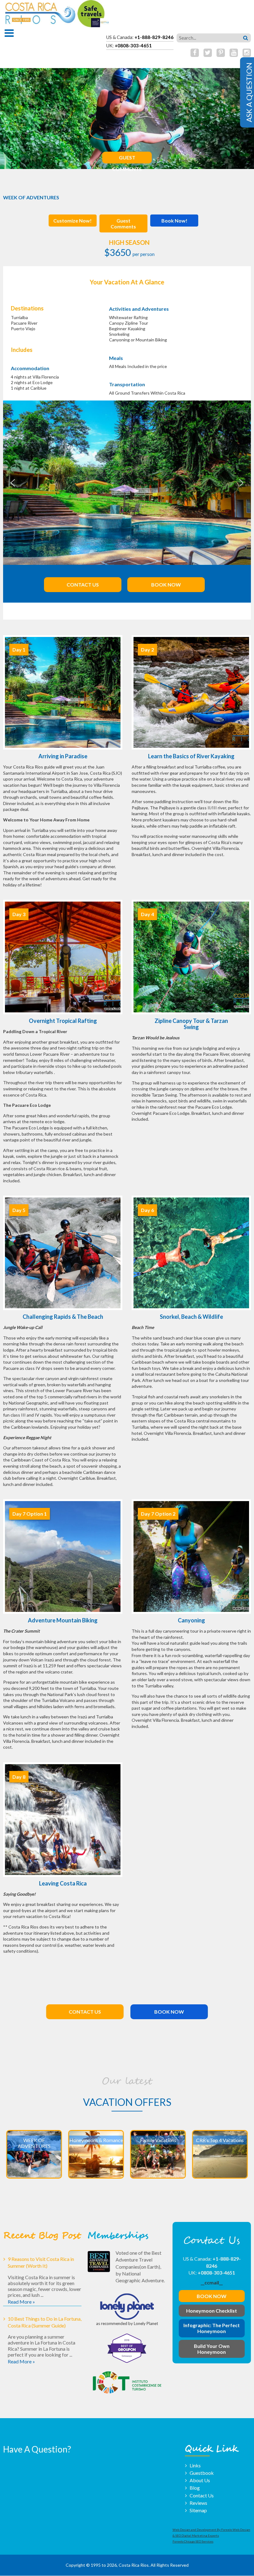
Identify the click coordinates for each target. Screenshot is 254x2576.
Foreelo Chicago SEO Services (193, 2542)
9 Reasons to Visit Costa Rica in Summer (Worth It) (41, 2262)
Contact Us (83, 584)
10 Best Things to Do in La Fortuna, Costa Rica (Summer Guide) (45, 2322)
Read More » (21, 2302)
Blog (195, 2488)
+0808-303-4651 (133, 45)
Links (195, 2465)
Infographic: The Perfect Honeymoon (212, 2328)
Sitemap (198, 2510)
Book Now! (174, 221)
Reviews (198, 2503)
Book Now (166, 584)
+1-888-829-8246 (154, 37)
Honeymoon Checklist (212, 2311)
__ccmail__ (212, 2282)
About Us (200, 2480)
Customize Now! (72, 221)
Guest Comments (127, 159)
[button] (13, 483)
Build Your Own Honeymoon (212, 2349)
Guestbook (202, 2473)
